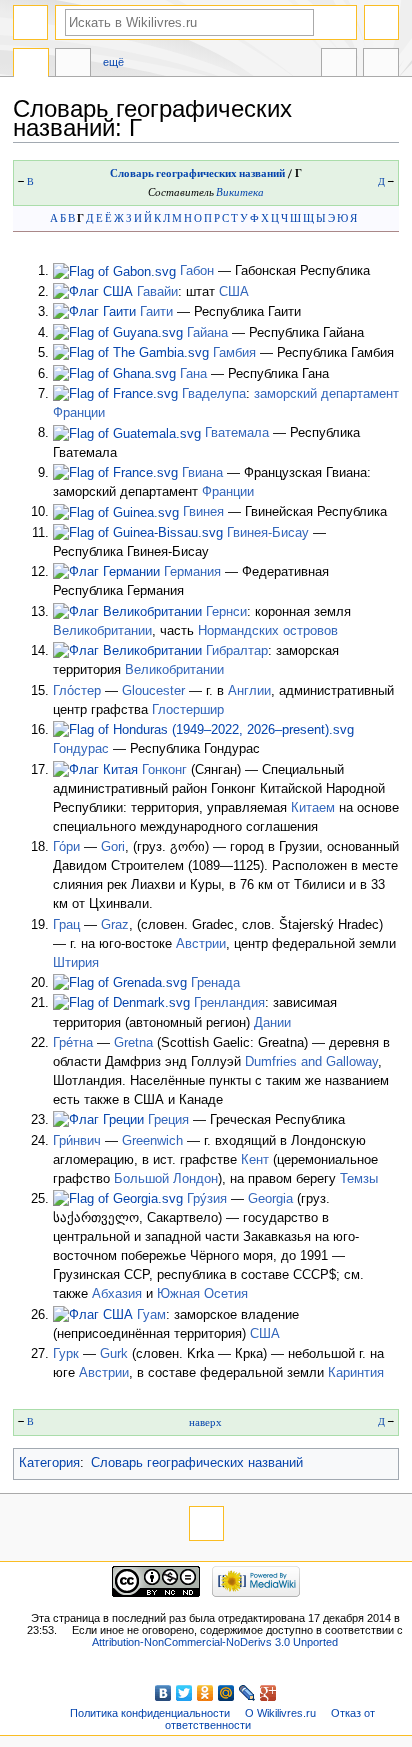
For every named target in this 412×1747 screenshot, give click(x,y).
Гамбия (234, 353)
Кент (255, 1160)
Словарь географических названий (197, 173)
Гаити (156, 312)
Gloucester (153, 691)
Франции (79, 413)
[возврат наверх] (206, 1523)
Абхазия (117, 1294)
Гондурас (81, 749)
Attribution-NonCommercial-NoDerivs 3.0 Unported (215, 1642)
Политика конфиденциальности (150, 1713)
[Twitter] (184, 1693)
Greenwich (152, 1141)
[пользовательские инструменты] (381, 22)
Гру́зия (207, 1199)
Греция (168, 1120)
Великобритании (102, 631)
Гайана (207, 333)
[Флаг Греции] (98, 1120)
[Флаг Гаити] (94, 312)
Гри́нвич (77, 1141)
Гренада (215, 983)
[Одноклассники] (205, 1693)
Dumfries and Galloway (311, 1062)
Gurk (114, 1354)
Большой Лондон (166, 1179)
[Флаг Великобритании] (127, 612)
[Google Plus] (268, 1693)
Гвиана (202, 473)
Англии (249, 691)
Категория (49, 1463)
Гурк (66, 1354)
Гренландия (229, 1003)
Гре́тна (73, 1043)
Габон (197, 271)
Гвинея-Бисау (268, 533)
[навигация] (30, 22)
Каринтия (356, 1373)
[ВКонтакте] (163, 1693)
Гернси (226, 612)
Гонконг (164, 770)
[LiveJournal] (247, 1693)
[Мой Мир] (226, 1693)
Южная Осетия (202, 1294)
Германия (192, 572)
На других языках (339, 65)
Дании (272, 1023)
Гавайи (157, 292)
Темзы (359, 1179)
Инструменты (381, 65)
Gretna (133, 1043)
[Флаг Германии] (106, 572)
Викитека (240, 192)
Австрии (201, 944)
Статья (31, 65)
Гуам (151, 1315)
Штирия (76, 963)
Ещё (113, 62)
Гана (193, 374)
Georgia (270, 1199)
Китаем (313, 808)
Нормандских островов (268, 631)
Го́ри (66, 847)
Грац (66, 925)
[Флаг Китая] (95, 770)
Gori (113, 847)
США (234, 292)
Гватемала (237, 433)
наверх (205, 1422)
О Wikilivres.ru (280, 1713)
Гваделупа (214, 394)
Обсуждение (73, 65)
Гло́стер (77, 691)
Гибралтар (237, 651)
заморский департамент (326, 394)
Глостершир (188, 710)
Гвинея (203, 512)
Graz (115, 925)
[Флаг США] (93, 292)
